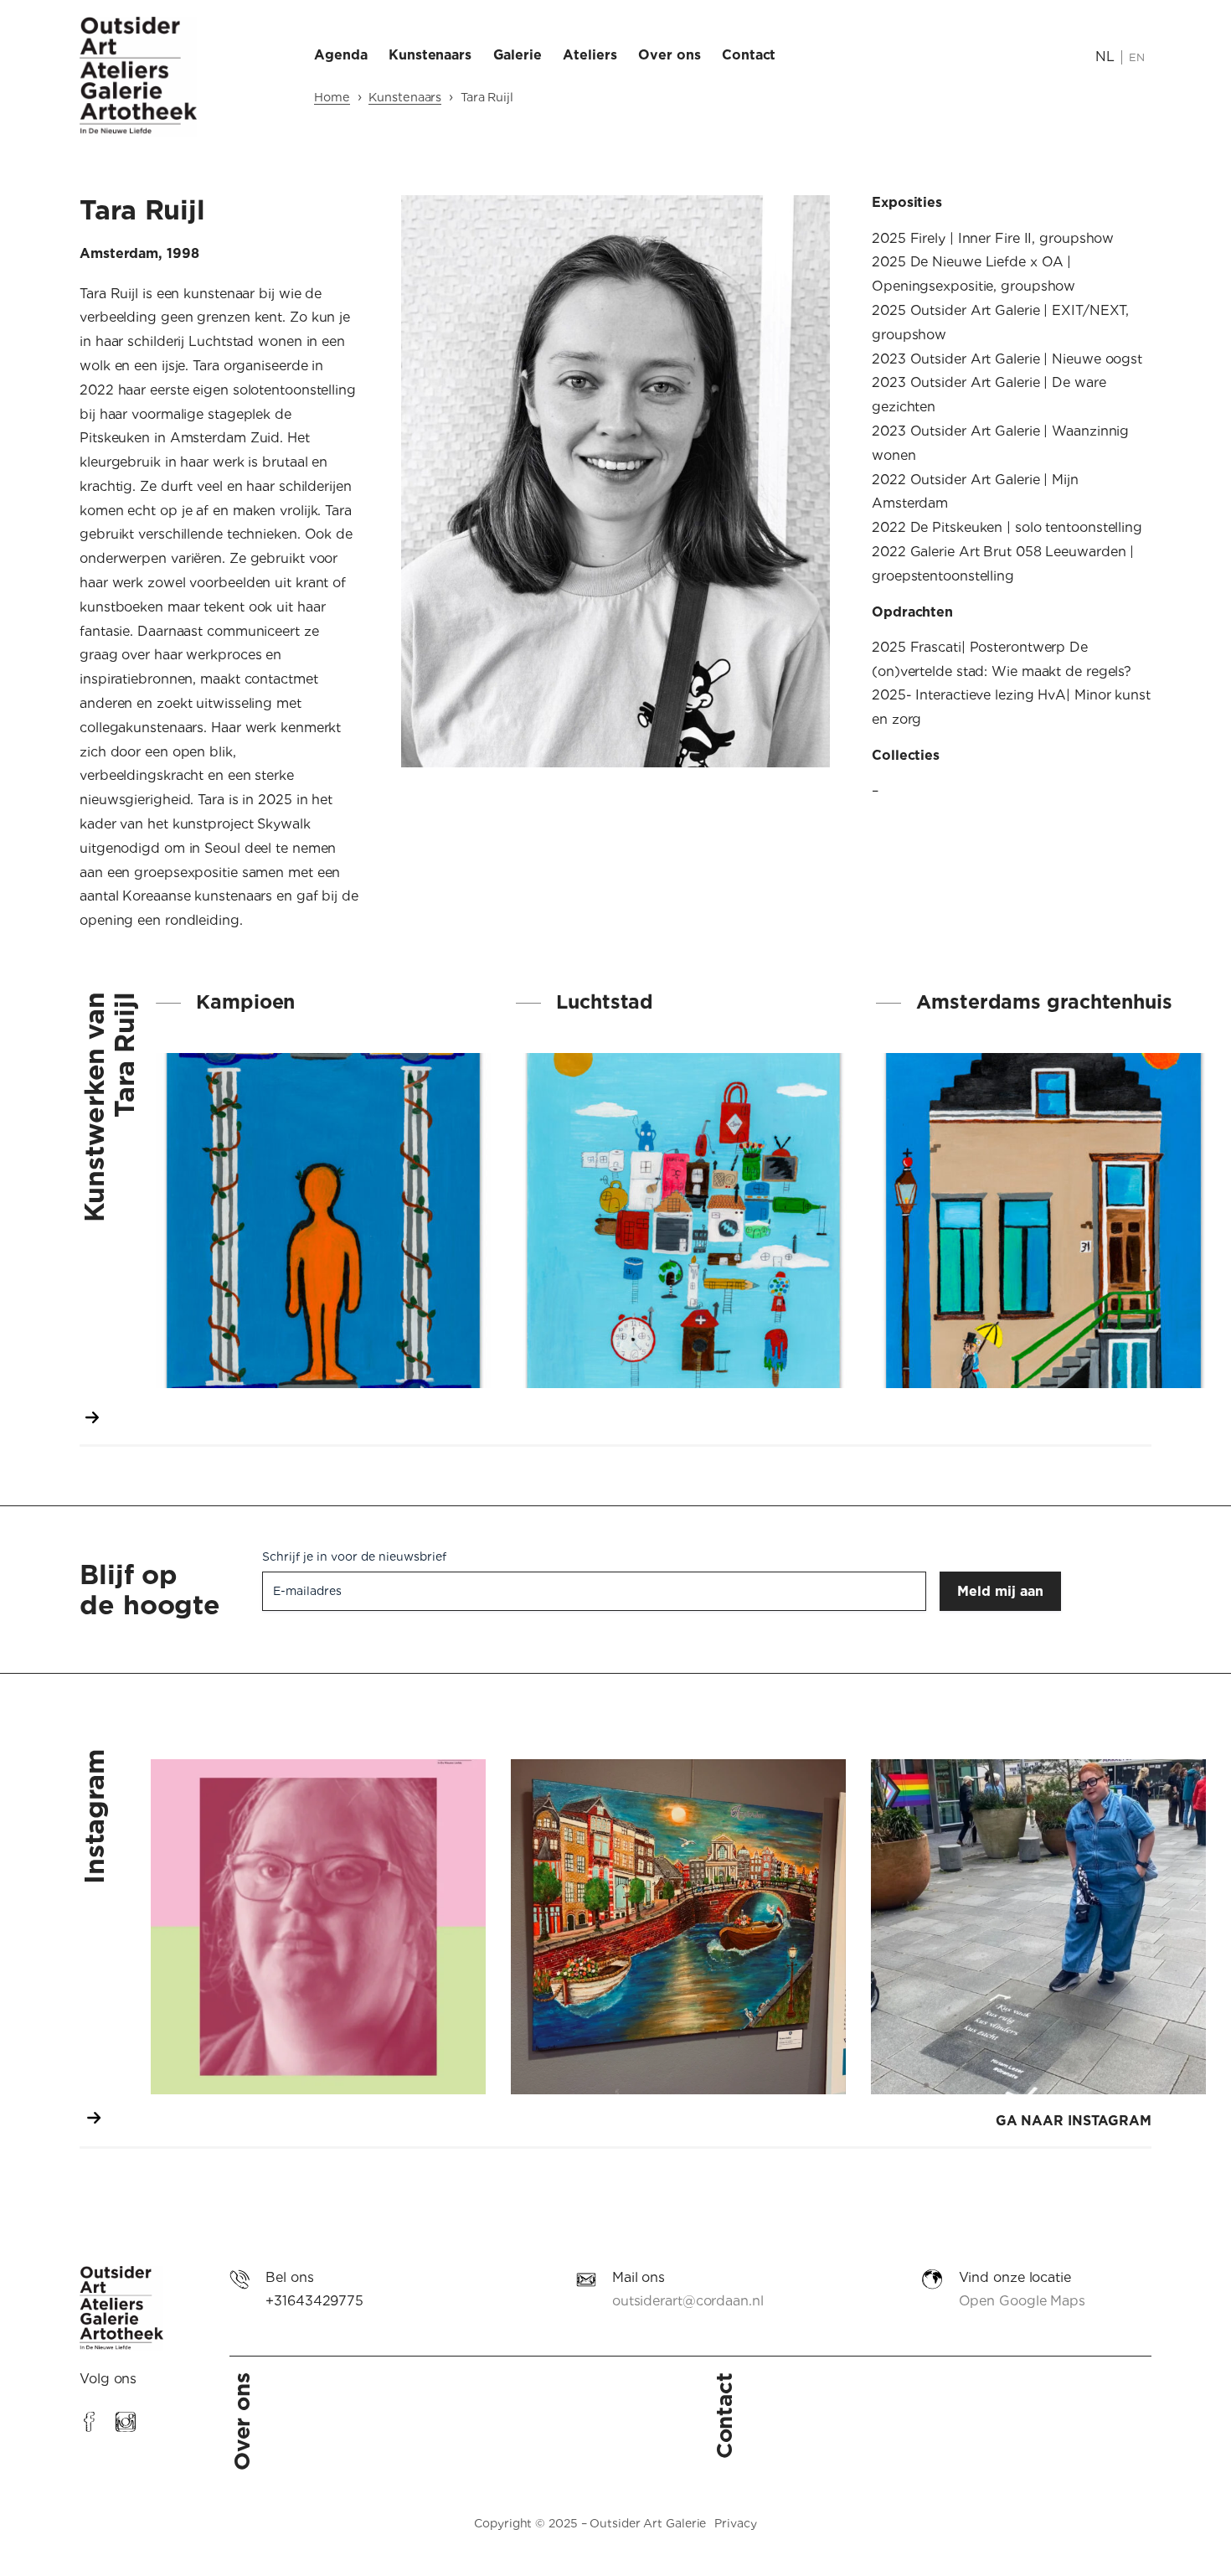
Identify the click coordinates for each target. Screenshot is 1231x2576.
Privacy (735, 2523)
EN (1137, 57)
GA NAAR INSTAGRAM (1074, 2121)
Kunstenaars (405, 97)
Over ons (242, 2421)
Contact (724, 2416)
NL (1105, 57)
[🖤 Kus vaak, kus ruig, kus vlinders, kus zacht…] (1038, 1927)
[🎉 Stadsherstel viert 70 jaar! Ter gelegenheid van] (678, 1927)
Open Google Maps (1022, 2301)
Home (332, 97)
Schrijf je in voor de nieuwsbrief (354, 1556)
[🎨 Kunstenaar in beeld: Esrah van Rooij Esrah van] (318, 1927)
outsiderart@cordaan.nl (688, 2301)
